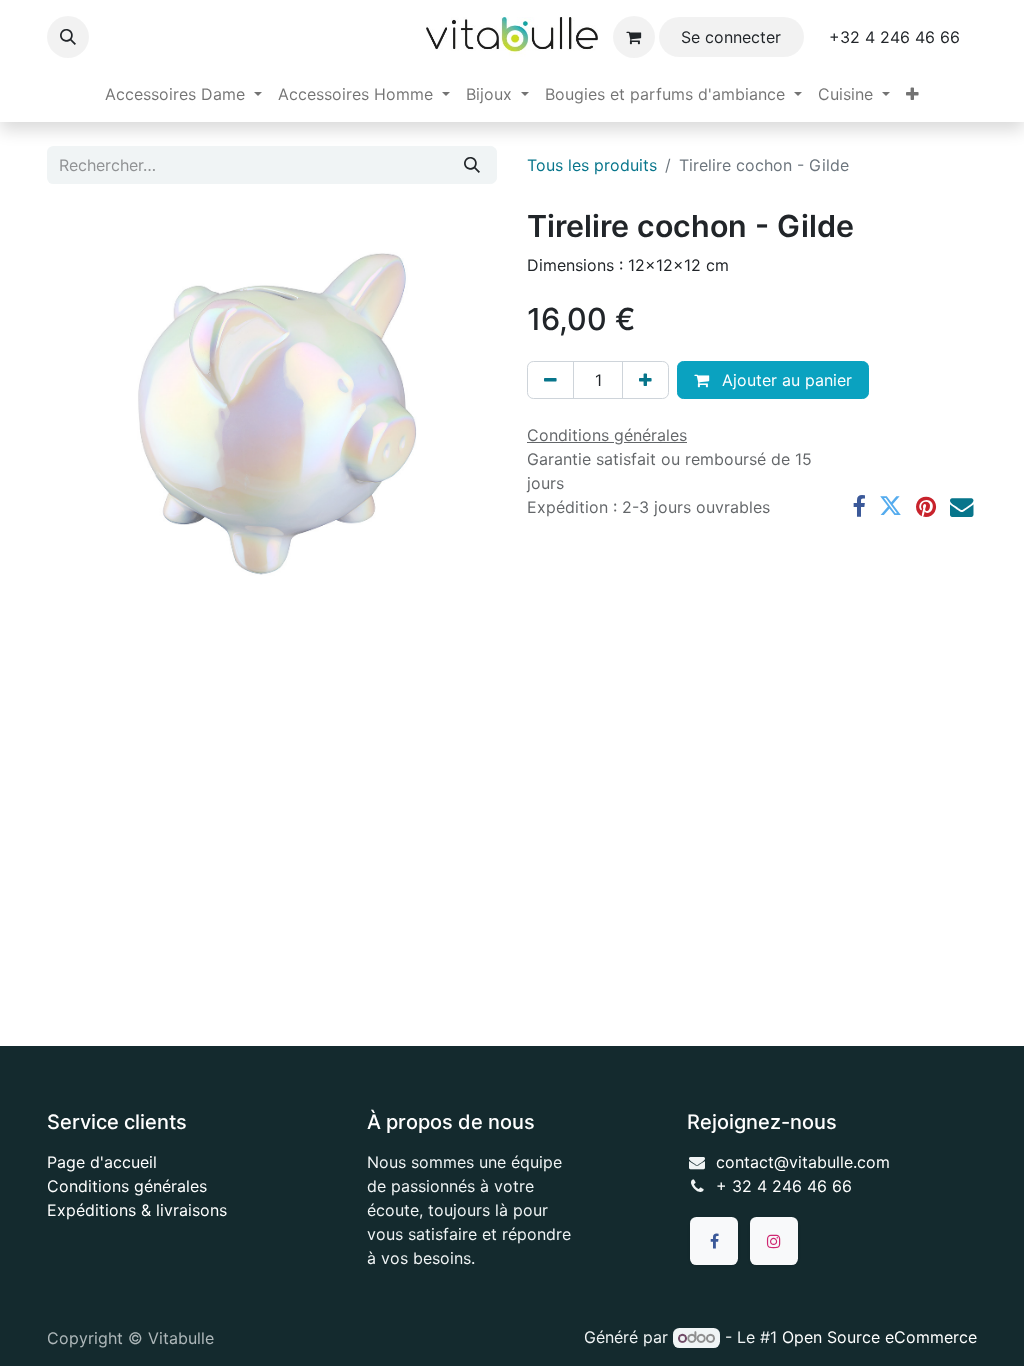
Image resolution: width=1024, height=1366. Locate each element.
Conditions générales (127, 1186)
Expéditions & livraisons (137, 1210)
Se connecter (731, 37)
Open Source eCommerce (879, 1337)
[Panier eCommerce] (634, 37)
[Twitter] (890, 506)
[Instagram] (774, 1241)
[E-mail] (961, 506)
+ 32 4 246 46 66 (784, 1186)
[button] (68, 37)
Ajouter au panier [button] (784, 380)
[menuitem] (183, 94)
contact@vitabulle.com (803, 1162)
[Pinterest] (926, 506)
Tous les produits (592, 165)
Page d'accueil (102, 1162)
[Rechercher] (472, 165)
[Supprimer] (550, 380)
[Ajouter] (645, 380)
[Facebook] (858, 506)
